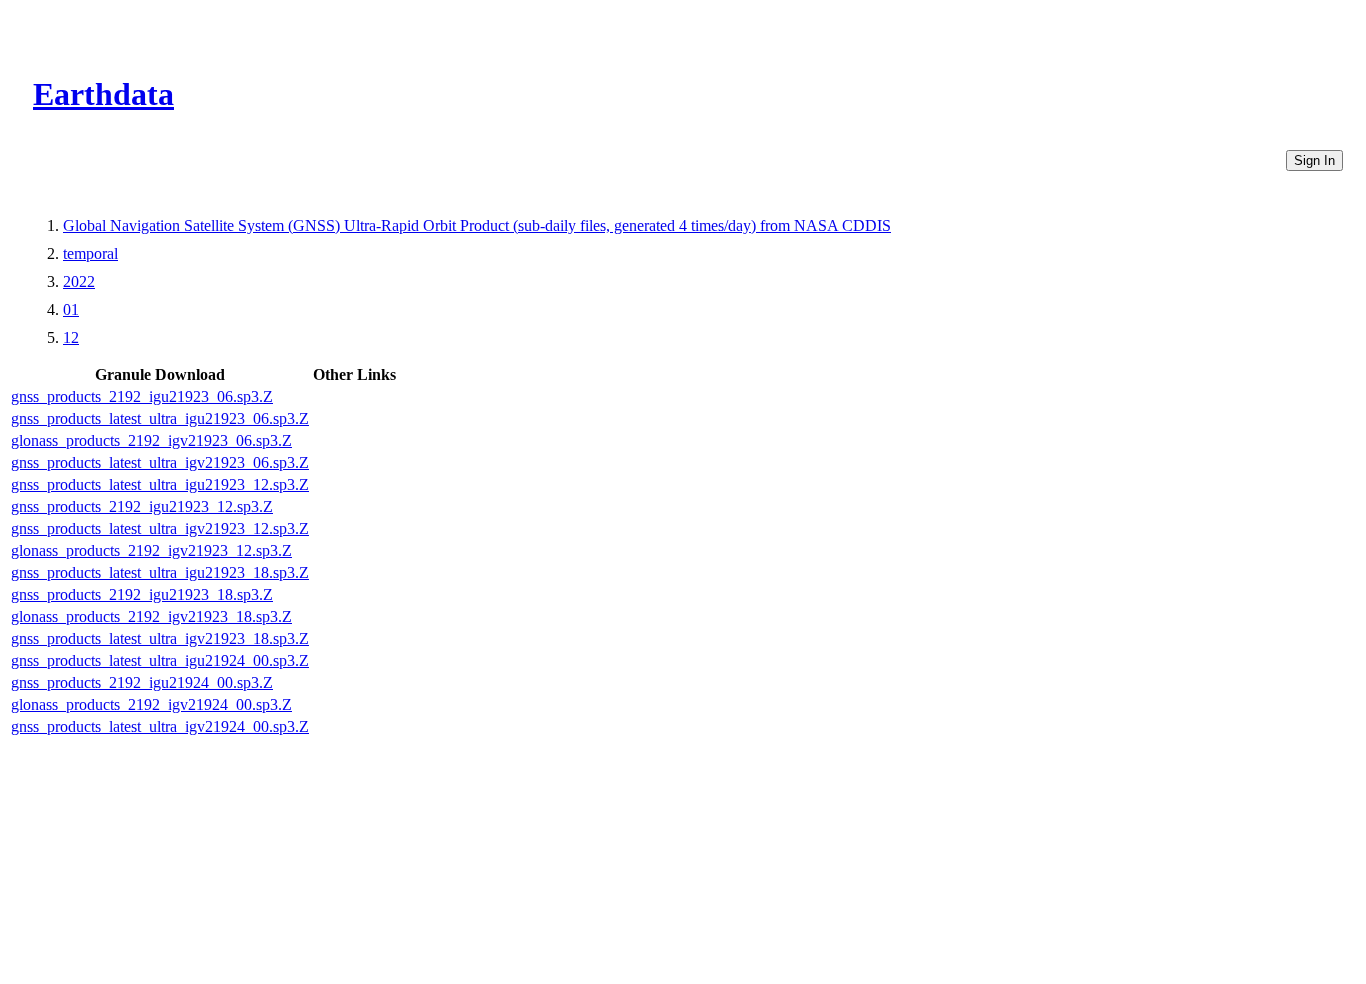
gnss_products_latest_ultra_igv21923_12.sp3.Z (160, 528)
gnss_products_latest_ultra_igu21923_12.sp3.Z (160, 484)
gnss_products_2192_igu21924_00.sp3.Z (142, 682)
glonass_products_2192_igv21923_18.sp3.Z (151, 616)
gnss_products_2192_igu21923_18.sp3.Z (142, 594)
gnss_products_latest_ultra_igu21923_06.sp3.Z (160, 418)
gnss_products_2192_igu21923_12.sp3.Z (142, 506)
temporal (90, 253)
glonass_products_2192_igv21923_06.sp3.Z (151, 440)
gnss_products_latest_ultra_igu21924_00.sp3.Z (160, 660)
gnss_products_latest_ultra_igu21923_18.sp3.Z (160, 572)
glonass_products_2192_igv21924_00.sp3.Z (151, 704)
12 (71, 337)
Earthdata (103, 94)
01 (71, 309)
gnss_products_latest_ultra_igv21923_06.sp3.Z (160, 462)
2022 (79, 281)
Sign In (1314, 160)
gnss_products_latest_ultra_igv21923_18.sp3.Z (160, 638)
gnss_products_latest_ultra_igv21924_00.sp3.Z (160, 726)
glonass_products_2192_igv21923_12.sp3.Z (151, 550)
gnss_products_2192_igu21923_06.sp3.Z (142, 396)
